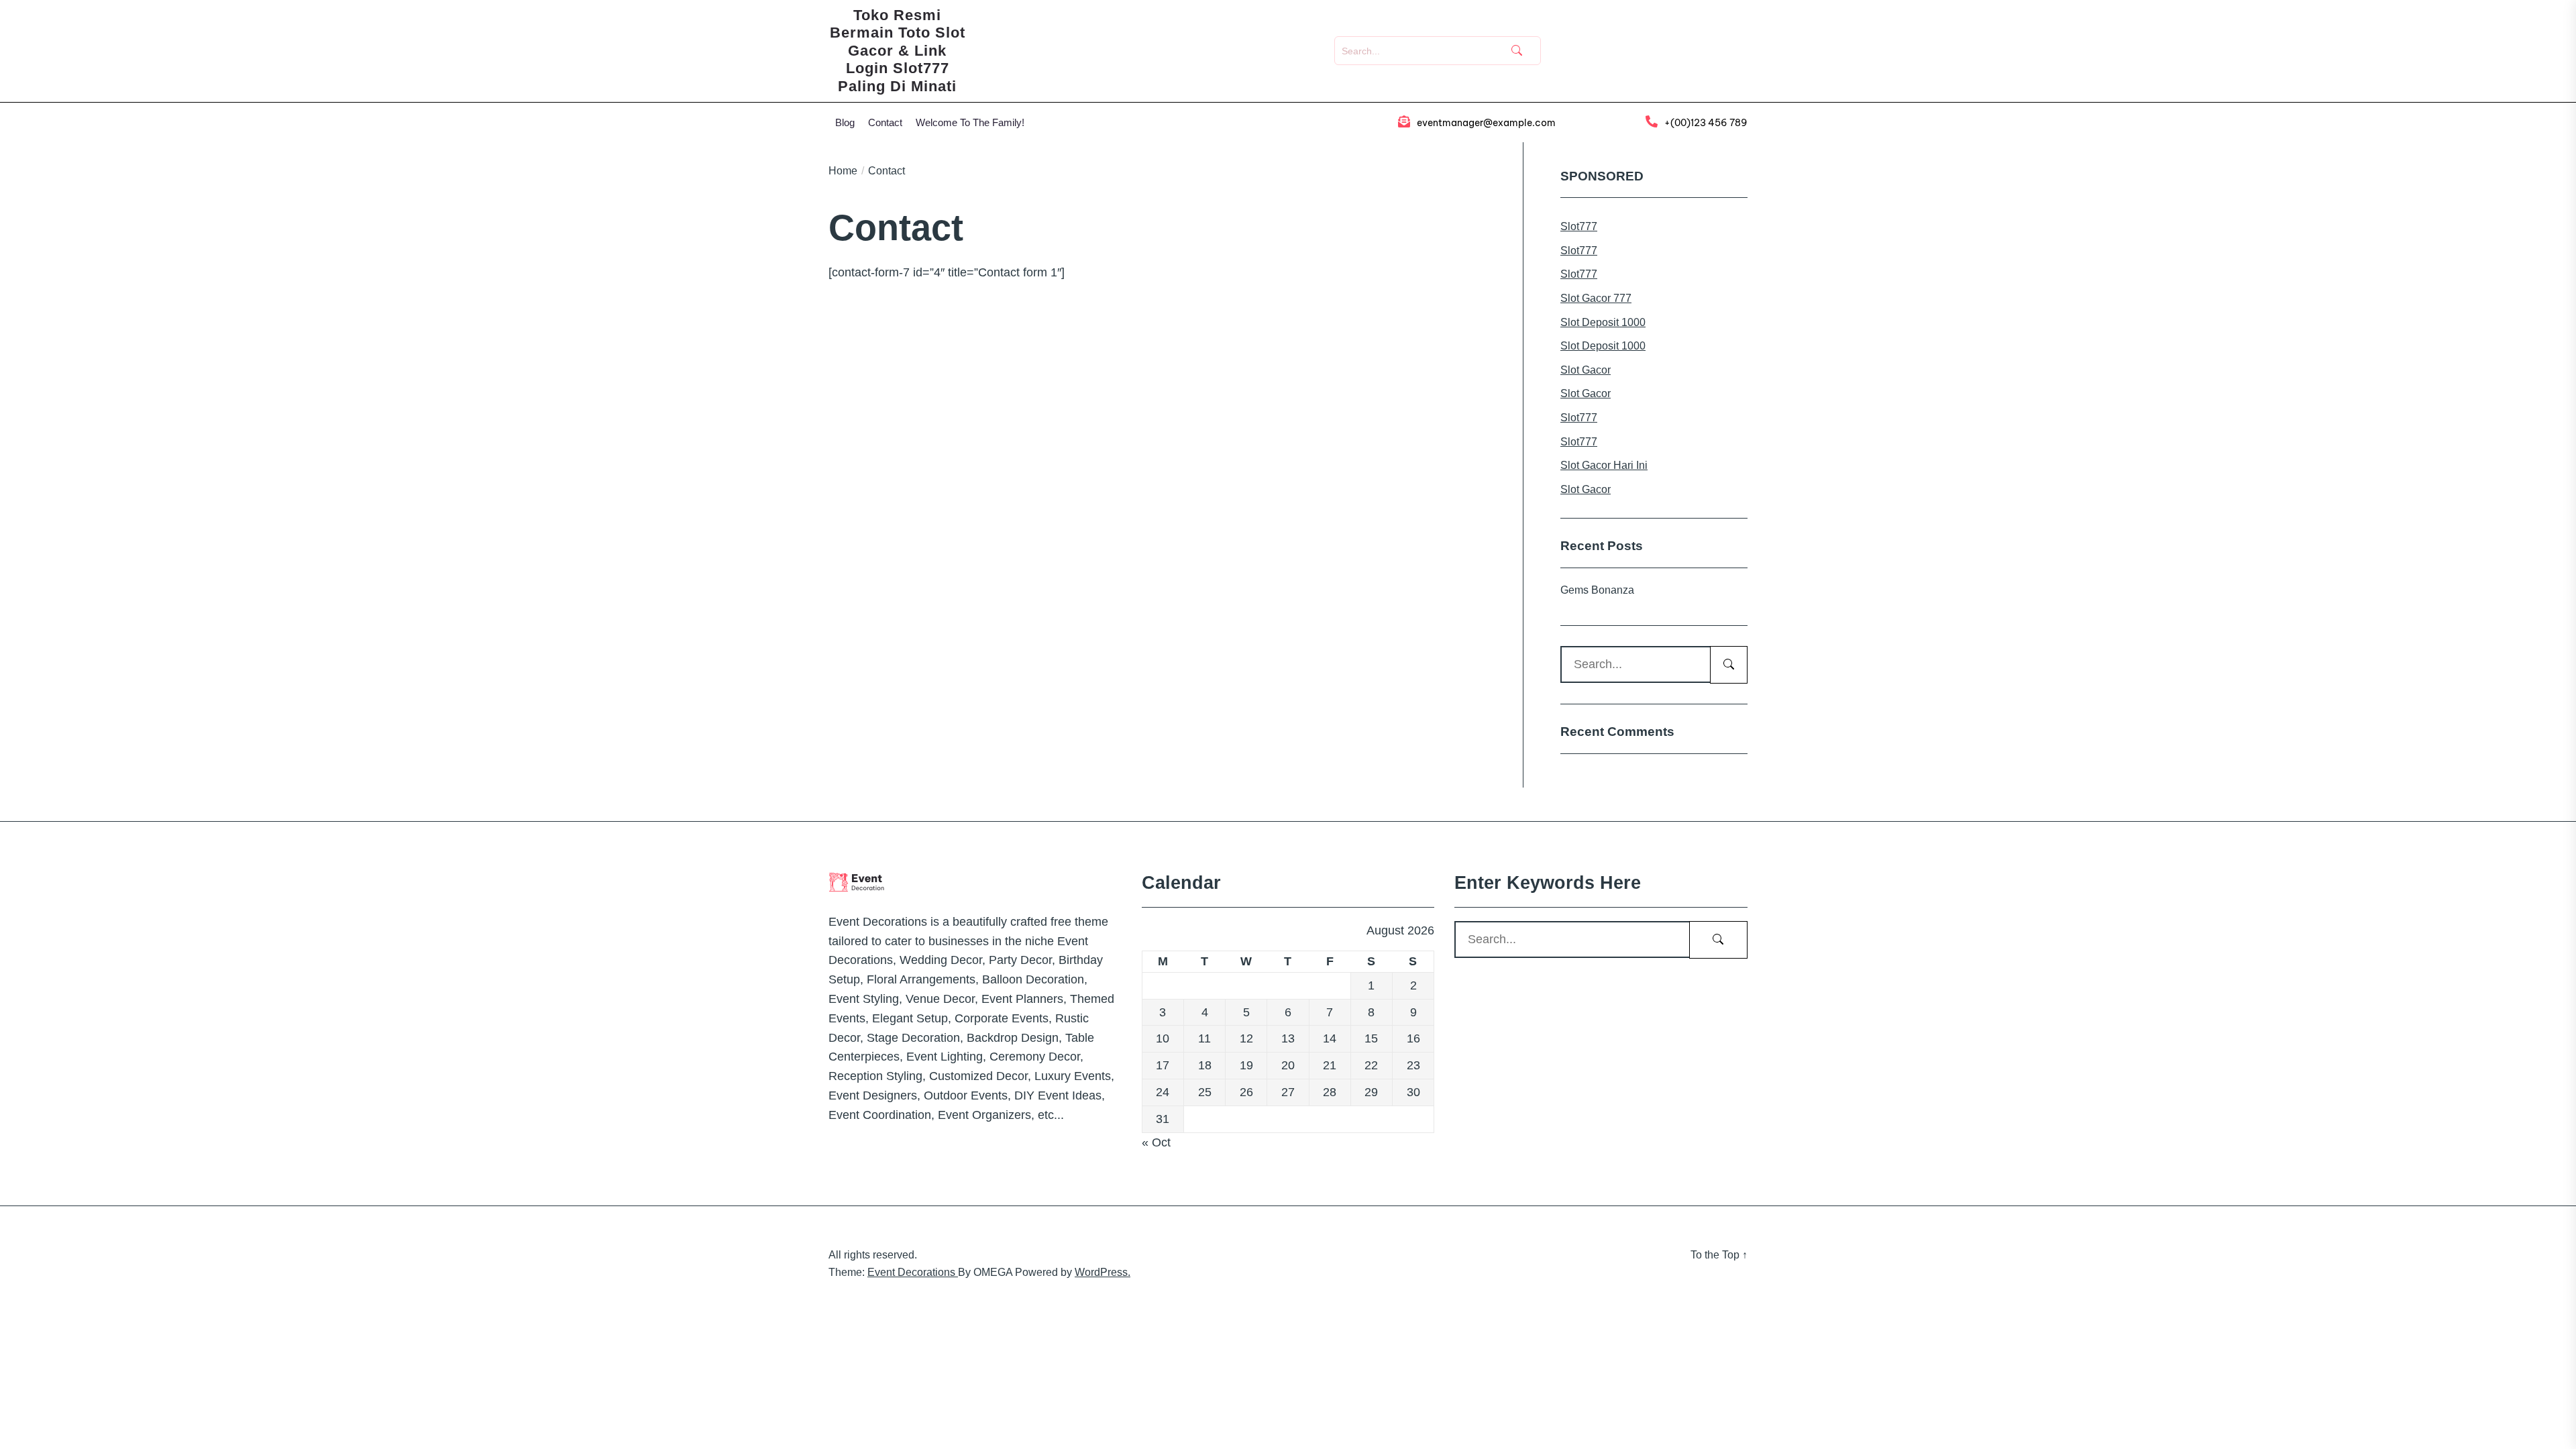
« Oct (1156, 1142)
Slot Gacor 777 (1596, 298)
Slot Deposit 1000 (1603, 322)
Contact (885, 122)
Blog (845, 122)
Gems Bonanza (1597, 590)
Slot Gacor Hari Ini (1604, 465)
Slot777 (1579, 226)
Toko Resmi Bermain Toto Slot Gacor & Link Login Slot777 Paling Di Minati (898, 51)
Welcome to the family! (970, 122)
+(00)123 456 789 (1706, 123)
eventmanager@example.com (1486, 123)
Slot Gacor (1586, 370)
